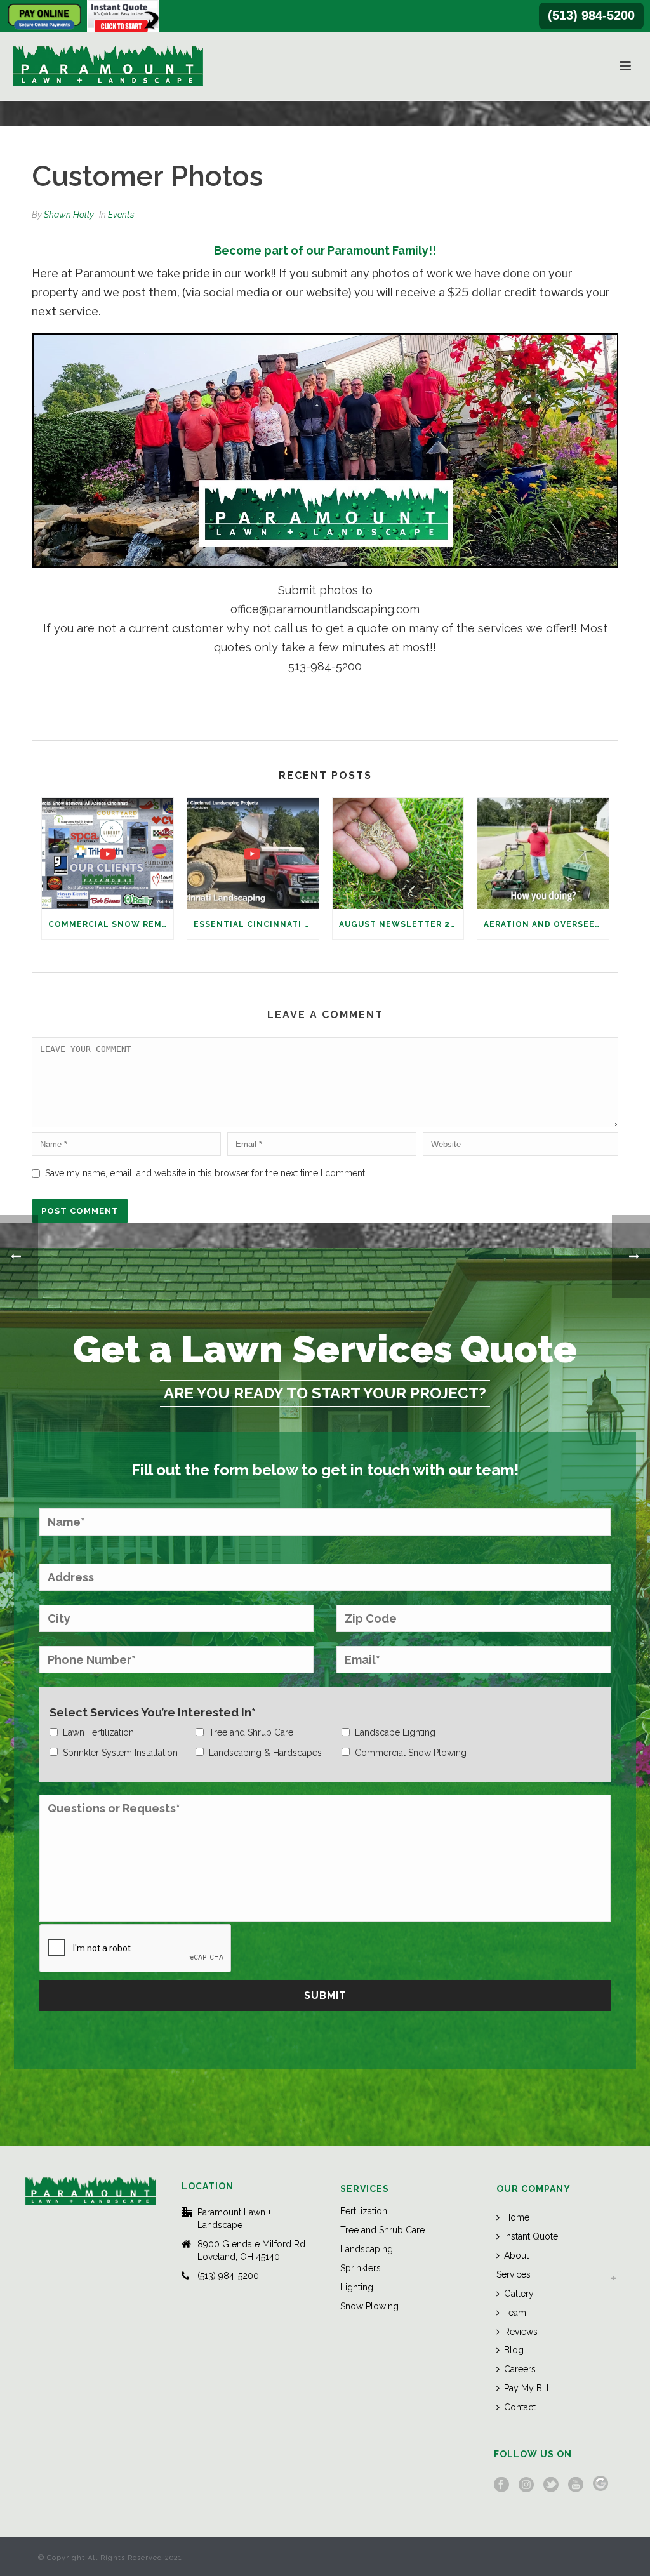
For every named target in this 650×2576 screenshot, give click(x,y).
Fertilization (364, 2211)
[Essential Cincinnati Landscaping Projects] (253, 853)
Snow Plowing (369, 2306)
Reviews (521, 2332)
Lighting (357, 2287)
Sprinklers (361, 2268)
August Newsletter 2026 (401, 924)
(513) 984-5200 (591, 15)
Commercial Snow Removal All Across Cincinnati (111, 924)
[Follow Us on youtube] (576, 2485)
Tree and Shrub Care (382, 2230)
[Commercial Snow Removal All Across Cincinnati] (108, 853)
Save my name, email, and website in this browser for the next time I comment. (206, 1173)
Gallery (519, 2294)
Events (121, 215)
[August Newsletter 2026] (398, 853)
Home (517, 2217)
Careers (520, 2369)
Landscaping (367, 2249)
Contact (520, 2407)
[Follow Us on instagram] (526, 2485)
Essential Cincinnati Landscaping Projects (256, 924)
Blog (514, 2350)
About (516, 2255)
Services (514, 2274)
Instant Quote (531, 2236)
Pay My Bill (527, 2388)
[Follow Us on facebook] (501, 2485)
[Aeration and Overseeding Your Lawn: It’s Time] (543, 853)
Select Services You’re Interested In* (153, 1712)
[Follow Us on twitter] (551, 2485)
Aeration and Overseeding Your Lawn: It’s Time (546, 924)
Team (515, 2313)
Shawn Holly (69, 215)
